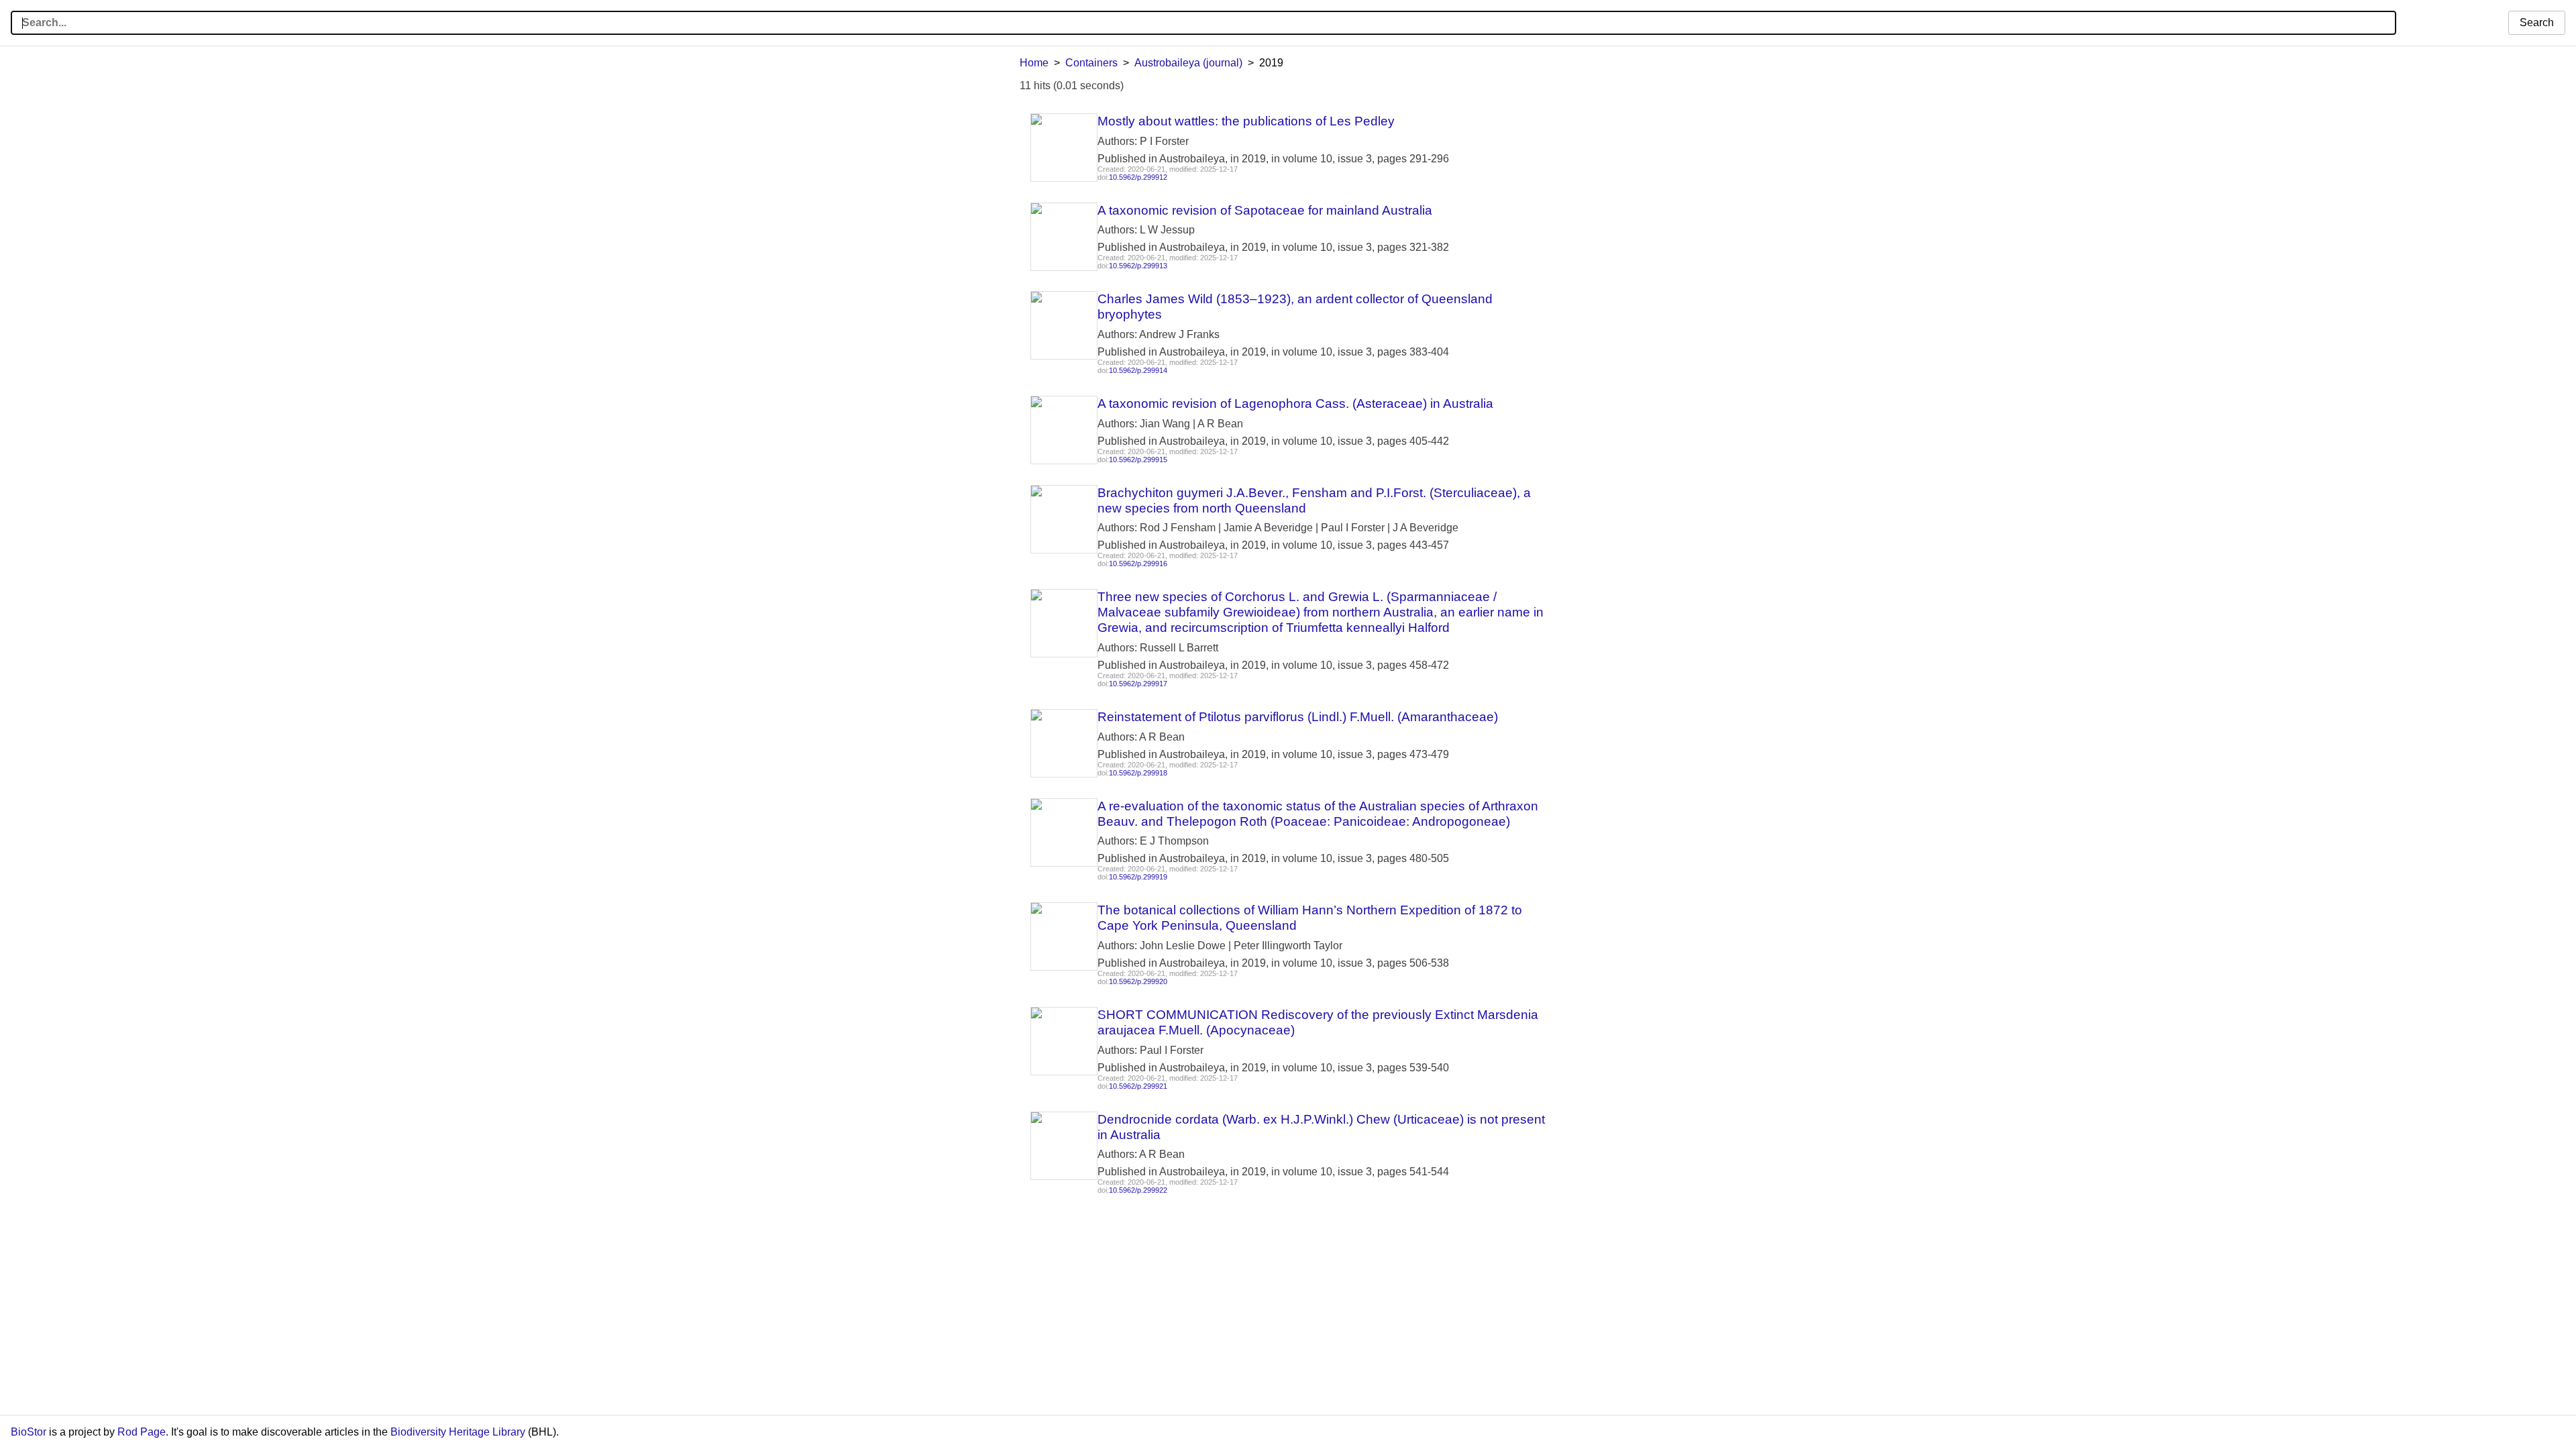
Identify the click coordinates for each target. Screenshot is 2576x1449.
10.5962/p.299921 (1138, 1086)
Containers (1091, 63)
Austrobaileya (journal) (1188, 63)
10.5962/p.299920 (1138, 981)
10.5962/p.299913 (1138, 266)
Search (2537, 22)
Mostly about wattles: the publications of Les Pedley (1246, 121)
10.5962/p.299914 (1138, 370)
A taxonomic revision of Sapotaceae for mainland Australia (1265, 210)
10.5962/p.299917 (1138, 684)
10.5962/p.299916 (1138, 563)
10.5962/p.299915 (1138, 460)
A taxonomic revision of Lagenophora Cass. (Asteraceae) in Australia (1295, 404)
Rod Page (142, 1432)
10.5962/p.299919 (1138, 877)
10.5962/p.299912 (1138, 177)
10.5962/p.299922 (1138, 1190)
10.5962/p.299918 (1138, 773)
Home (1034, 63)
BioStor (29, 1432)
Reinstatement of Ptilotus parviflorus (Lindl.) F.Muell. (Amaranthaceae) (1298, 717)
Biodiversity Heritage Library (458, 1432)
